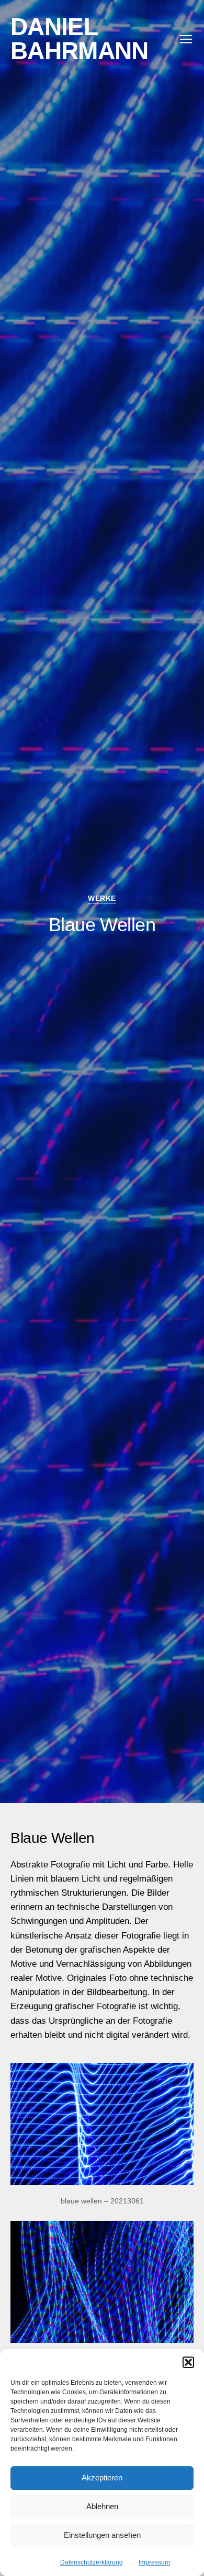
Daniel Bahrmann (79, 39)
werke (102, 898)
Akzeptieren (102, 2478)
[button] (188, 2362)
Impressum (154, 2562)
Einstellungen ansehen (102, 2535)
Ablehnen (102, 2506)
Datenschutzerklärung (92, 2562)
